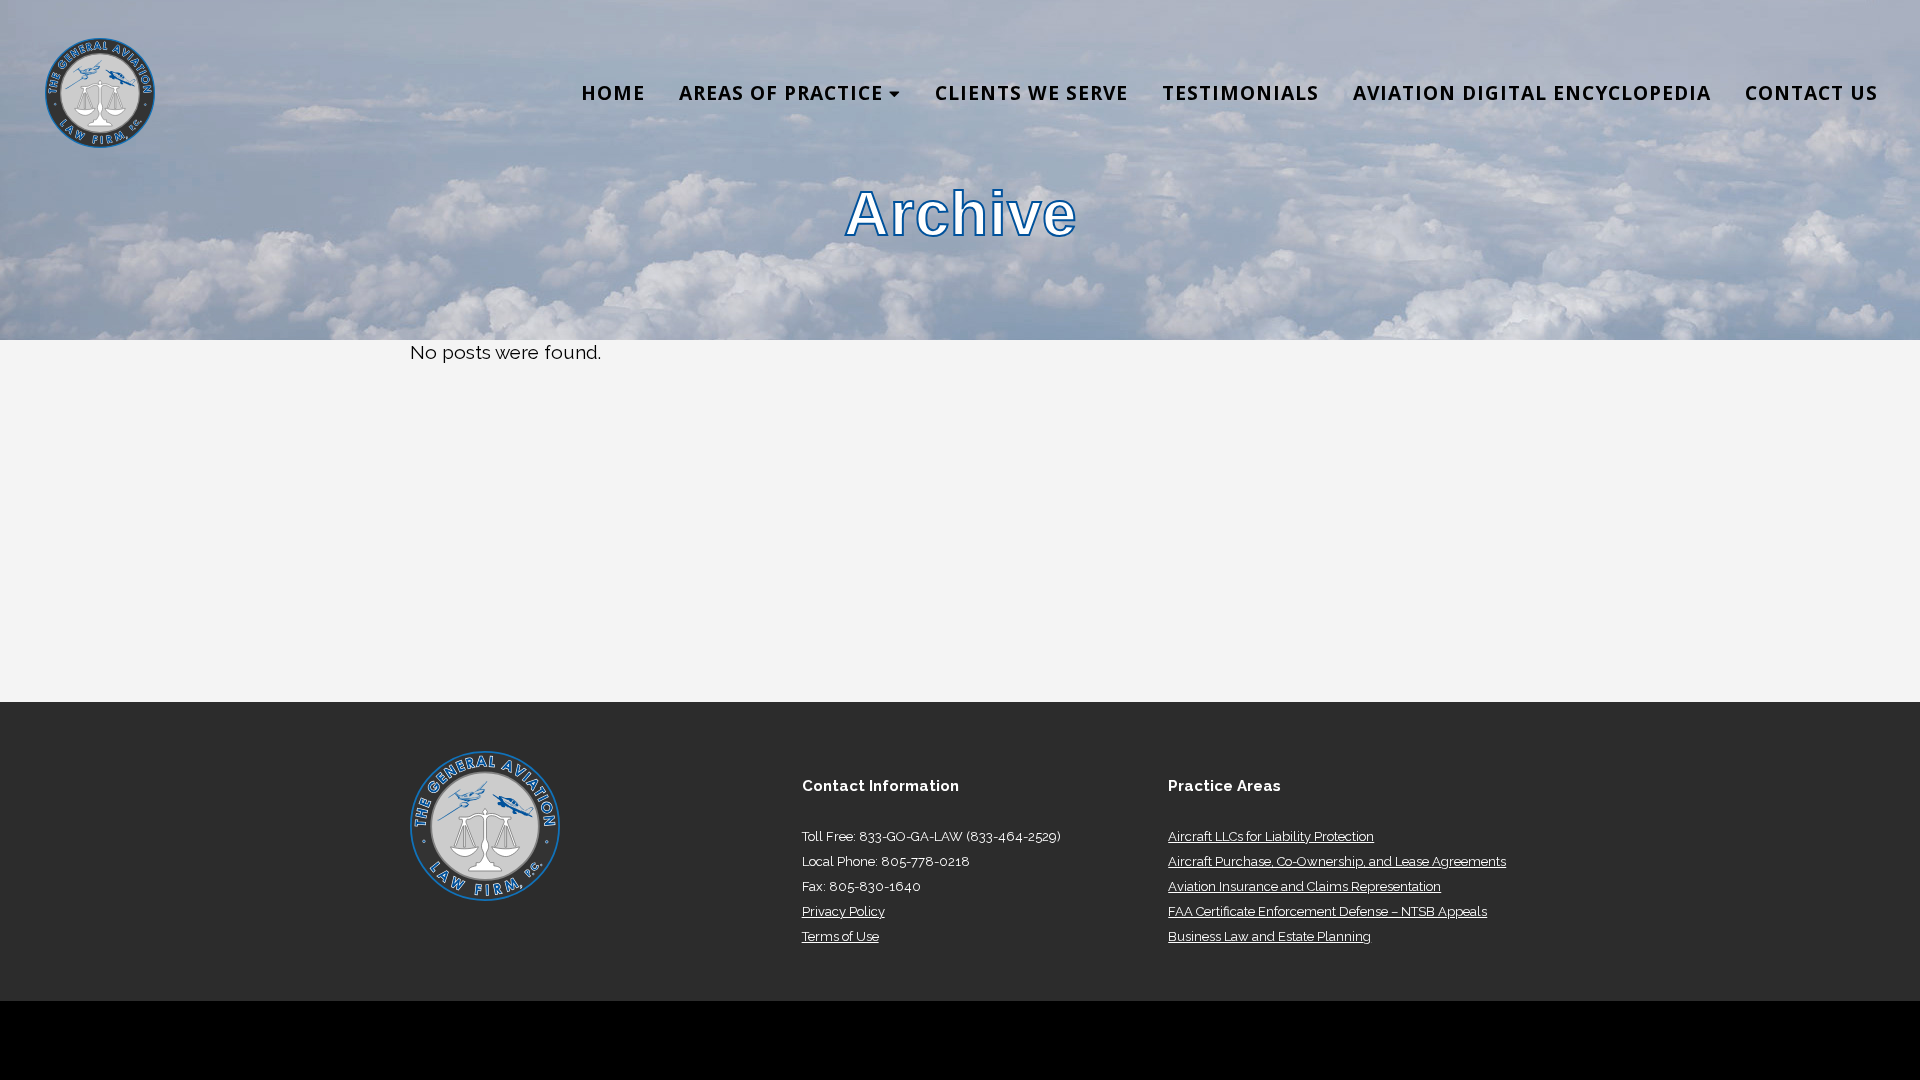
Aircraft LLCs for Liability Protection (1271, 836)
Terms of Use (840, 936)
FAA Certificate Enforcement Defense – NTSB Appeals (1327, 911)
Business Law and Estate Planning (1269, 936)
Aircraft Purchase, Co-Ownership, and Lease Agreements (1337, 861)
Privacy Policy (843, 911)
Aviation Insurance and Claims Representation (1304, 886)
